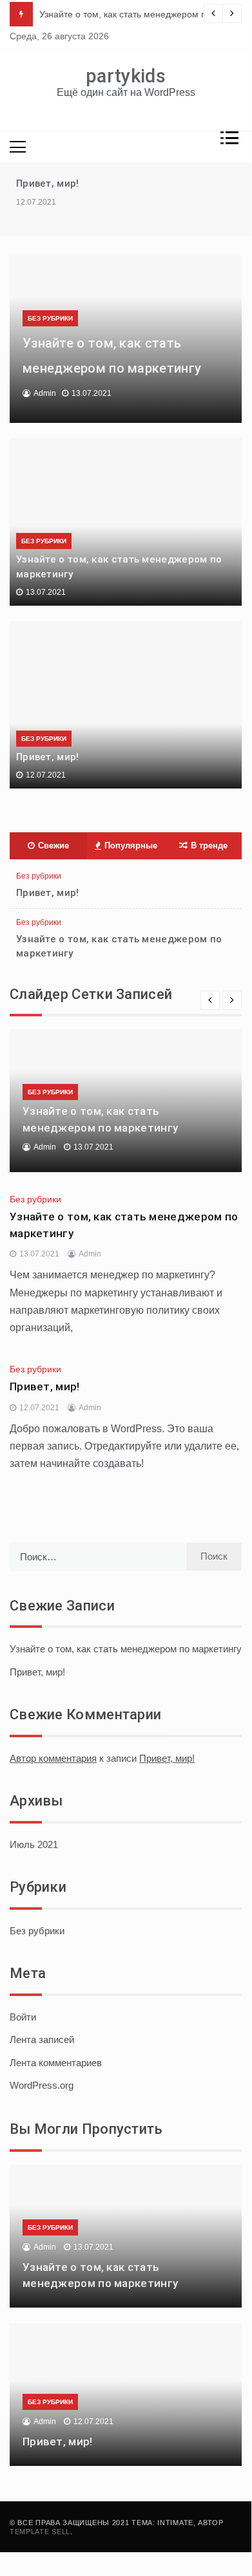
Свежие (53, 845)
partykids (126, 76)
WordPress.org (42, 2085)
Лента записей (42, 2039)
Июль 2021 (34, 1844)
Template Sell (40, 2532)
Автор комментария (53, 1758)
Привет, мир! (48, 183)
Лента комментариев (56, 2063)
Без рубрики (50, 318)
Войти (23, 2017)
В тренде (209, 845)
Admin (45, 393)
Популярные (131, 845)
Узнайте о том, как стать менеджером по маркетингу (126, 1649)
